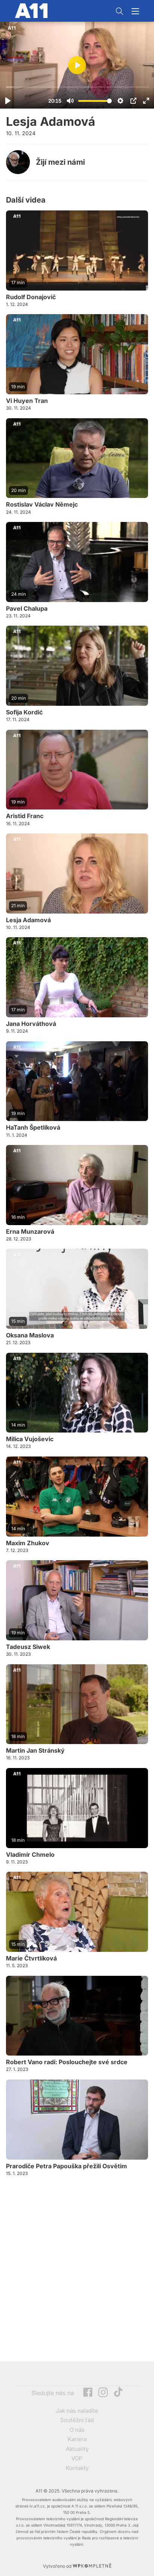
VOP (77, 2458)
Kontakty (77, 2468)
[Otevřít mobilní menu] (135, 11)
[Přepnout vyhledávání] (120, 11)
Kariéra (77, 2439)
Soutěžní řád (77, 2420)
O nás (77, 2430)
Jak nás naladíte (77, 2411)
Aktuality (77, 2449)
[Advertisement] (77, 2269)
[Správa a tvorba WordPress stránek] (92, 2566)
